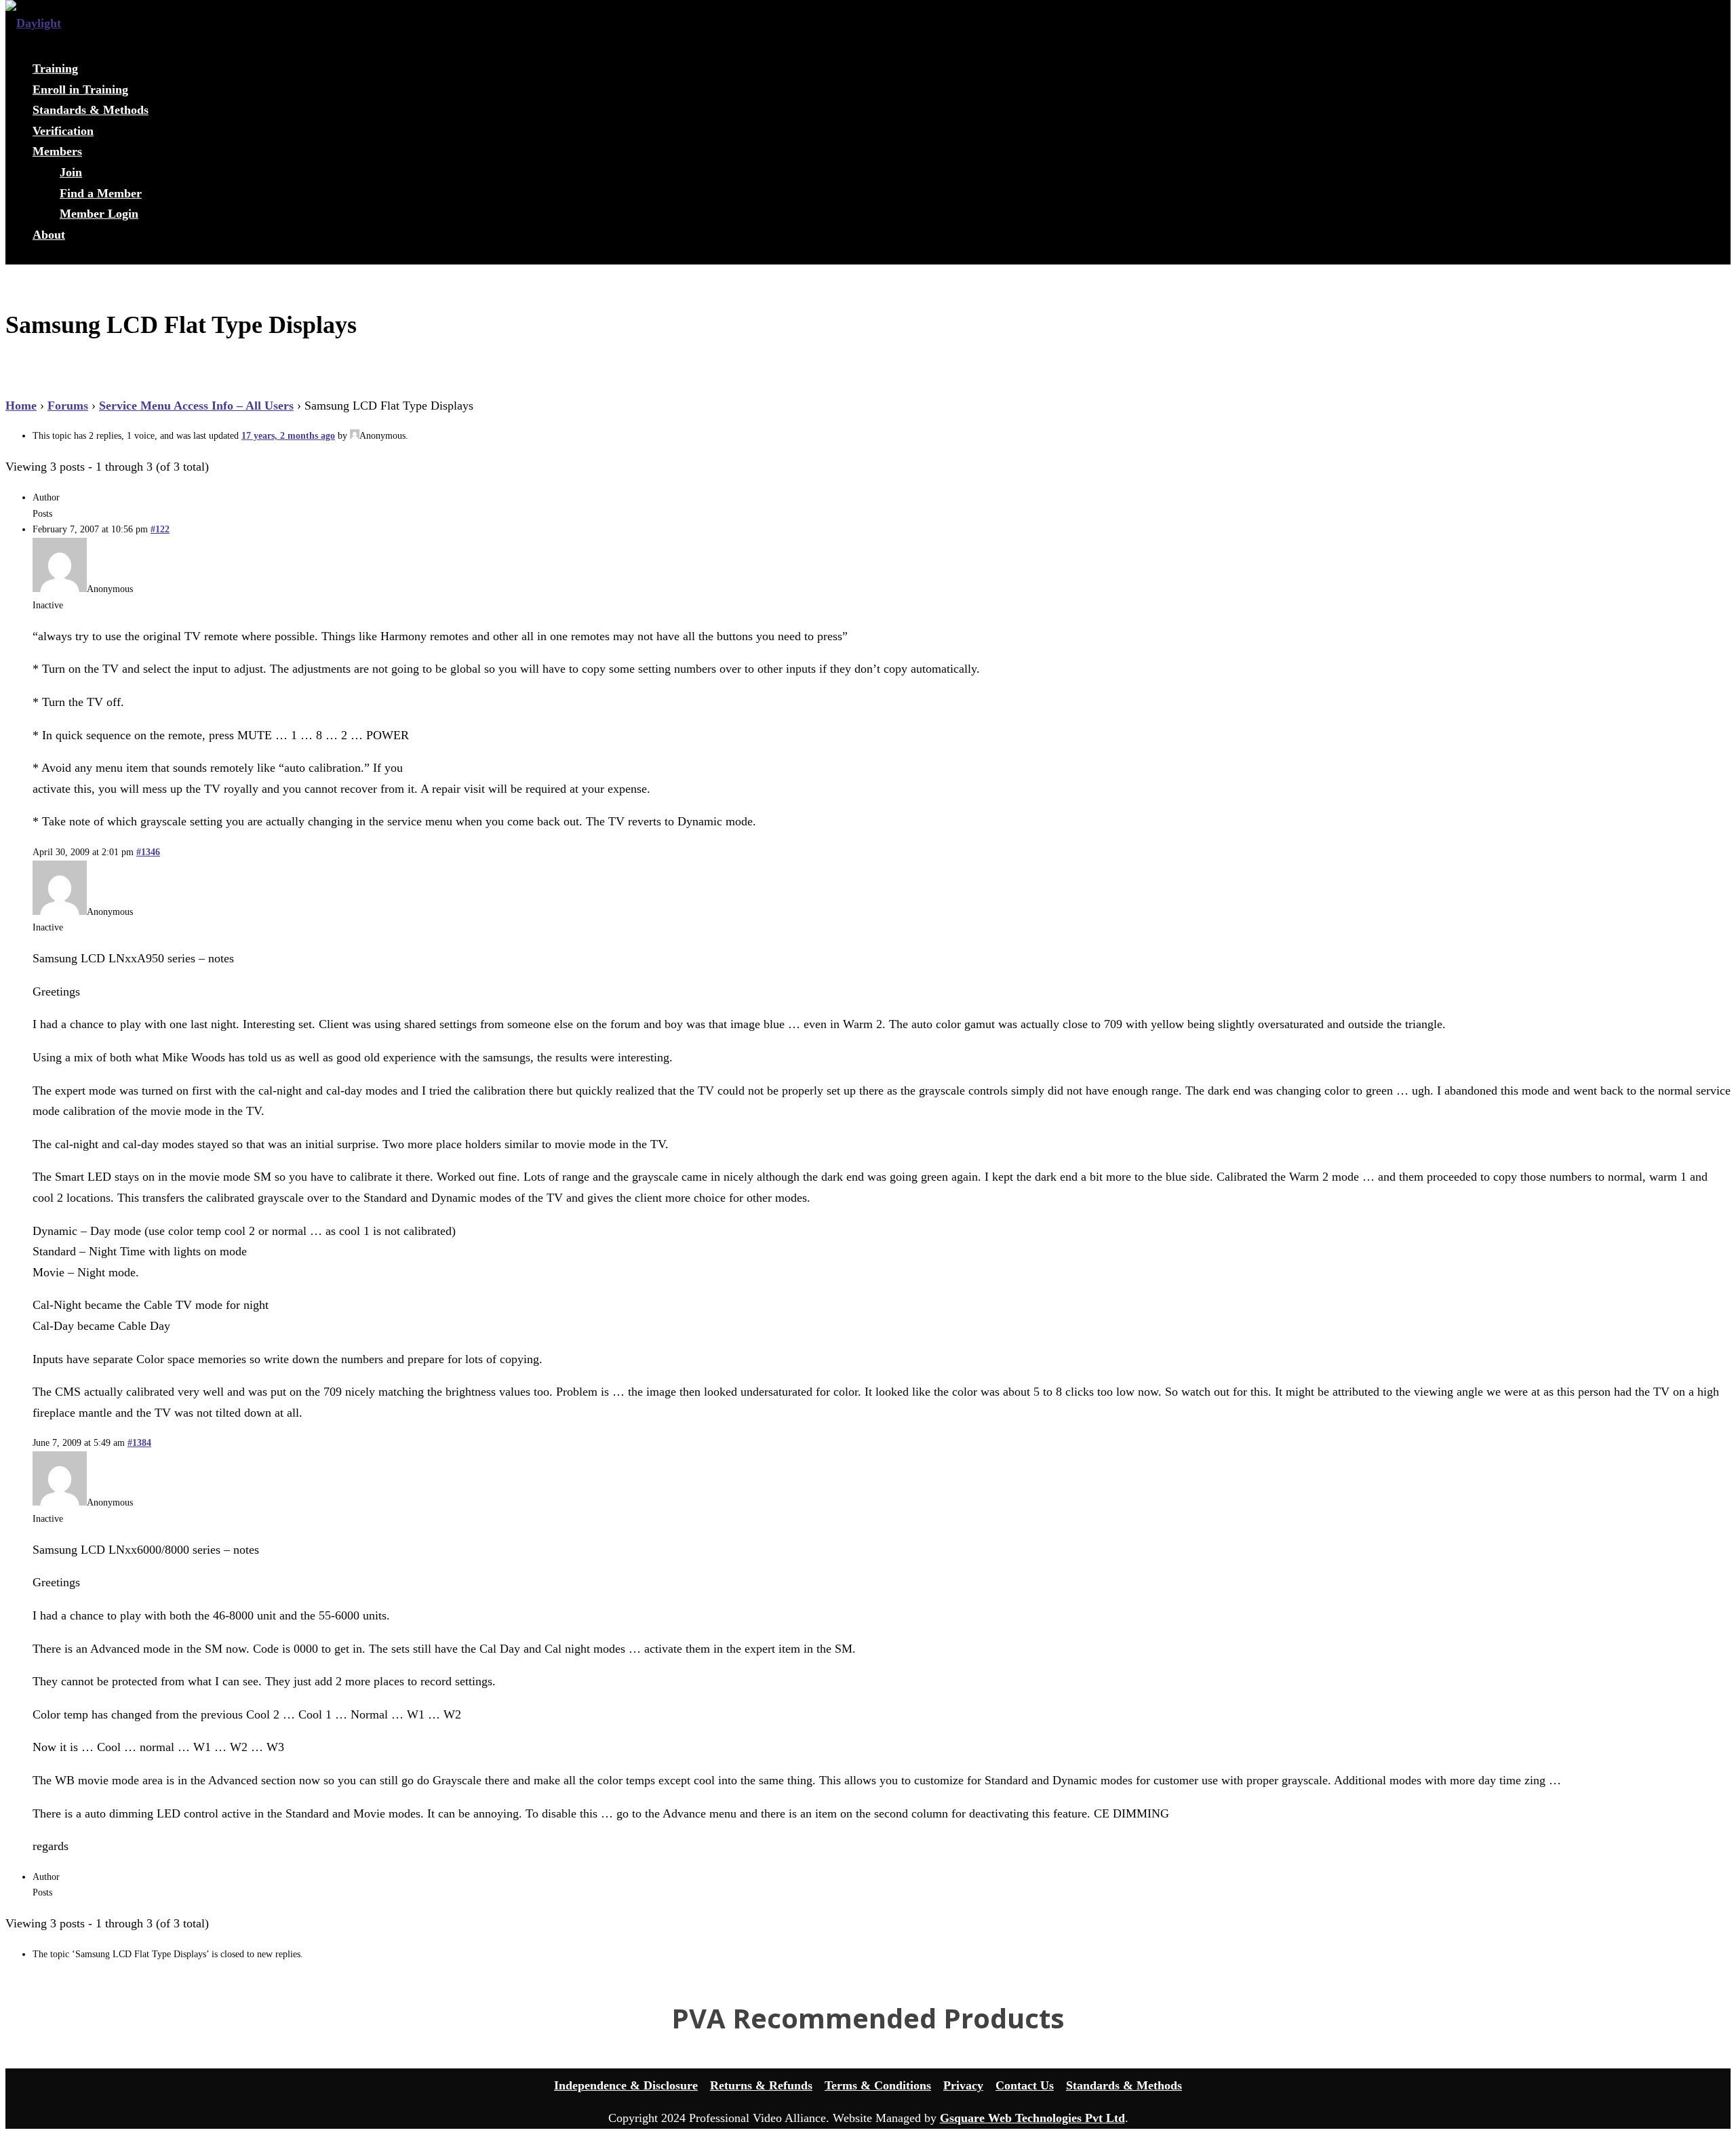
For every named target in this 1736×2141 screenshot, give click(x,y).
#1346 (148, 852)
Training (55, 68)
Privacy (963, 2085)
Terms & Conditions (878, 2085)
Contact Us (1025, 2085)
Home (21, 406)
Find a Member (101, 193)
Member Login (99, 214)
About (49, 235)
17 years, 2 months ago (288, 436)
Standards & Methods (91, 110)
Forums (68, 406)
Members (57, 151)
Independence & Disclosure (626, 2085)
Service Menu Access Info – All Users (196, 406)
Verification (63, 131)
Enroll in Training (80, 90)
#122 (160, 529)
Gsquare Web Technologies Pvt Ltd (1032, 2118)
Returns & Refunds (761, 2085)
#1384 (139, 1443)
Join (71, 172)
